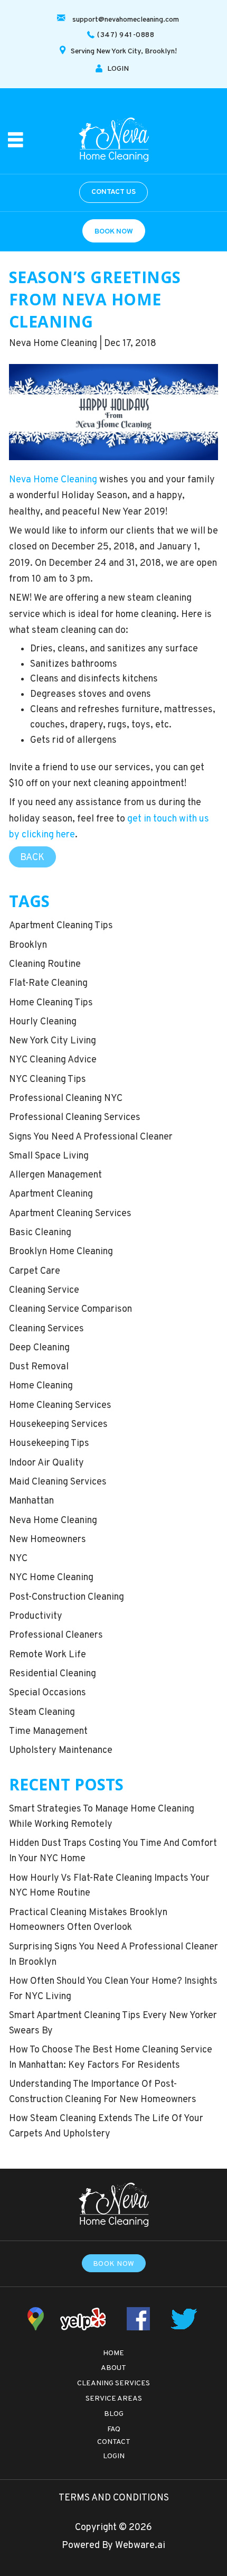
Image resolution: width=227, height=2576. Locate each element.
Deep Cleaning (39, 1348)
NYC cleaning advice (53, 1060)
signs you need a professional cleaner (91, 1137)
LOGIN (118, 69)
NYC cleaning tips (48, 1080)
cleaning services (46, 1329)
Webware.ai (140, 2546)
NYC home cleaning (51, 1578)
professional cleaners (56, 1635)
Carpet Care (35, 1271)
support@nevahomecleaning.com (126, 20)
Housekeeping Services (58, 1425)
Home (113, 2353)
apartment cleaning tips (61, 926)
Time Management (48, 1732)
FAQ (114, 2429)
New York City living (53, 1041)
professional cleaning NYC (66, 1099)
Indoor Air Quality (46, 1463)
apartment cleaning (51, 1194)
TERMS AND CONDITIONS (114, 2498)
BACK (32, 858)
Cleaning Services (113, 2383)
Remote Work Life (48, 1655)
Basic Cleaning (40, 1233)
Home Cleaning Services (60, 1406)
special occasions (48, 1693)
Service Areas (114, 2399)
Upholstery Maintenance (61, 1751)
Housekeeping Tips (49, 1444)
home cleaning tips (51, 1003)
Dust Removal (39, 1367)
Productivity (36, 1616)
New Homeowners (48, 1540)
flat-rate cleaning (48, 983)
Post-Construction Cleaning (67, 1597)
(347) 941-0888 (126, 35)
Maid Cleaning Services (58, 1482)
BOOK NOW (114, 232)
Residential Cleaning (53, 1674)
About (113, 2368)
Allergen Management (55, 1175)
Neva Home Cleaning (53, 480)
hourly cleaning (43, 1022)
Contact (114, 2442)
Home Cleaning (41, 1386)
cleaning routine (45, 964)
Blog (114, 2414)
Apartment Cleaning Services (70, 1214)
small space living (49, 1156)
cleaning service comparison (70, 1309)
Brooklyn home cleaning (61, 1252)
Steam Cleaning (42, 1712)
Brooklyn (28, 945)
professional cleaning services (75, 1118)
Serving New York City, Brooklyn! (124, 52)
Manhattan (31, 1501)
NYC (18, 1559)
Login (114, 2456)
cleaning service (44, 1290)
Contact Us (113, 192)
